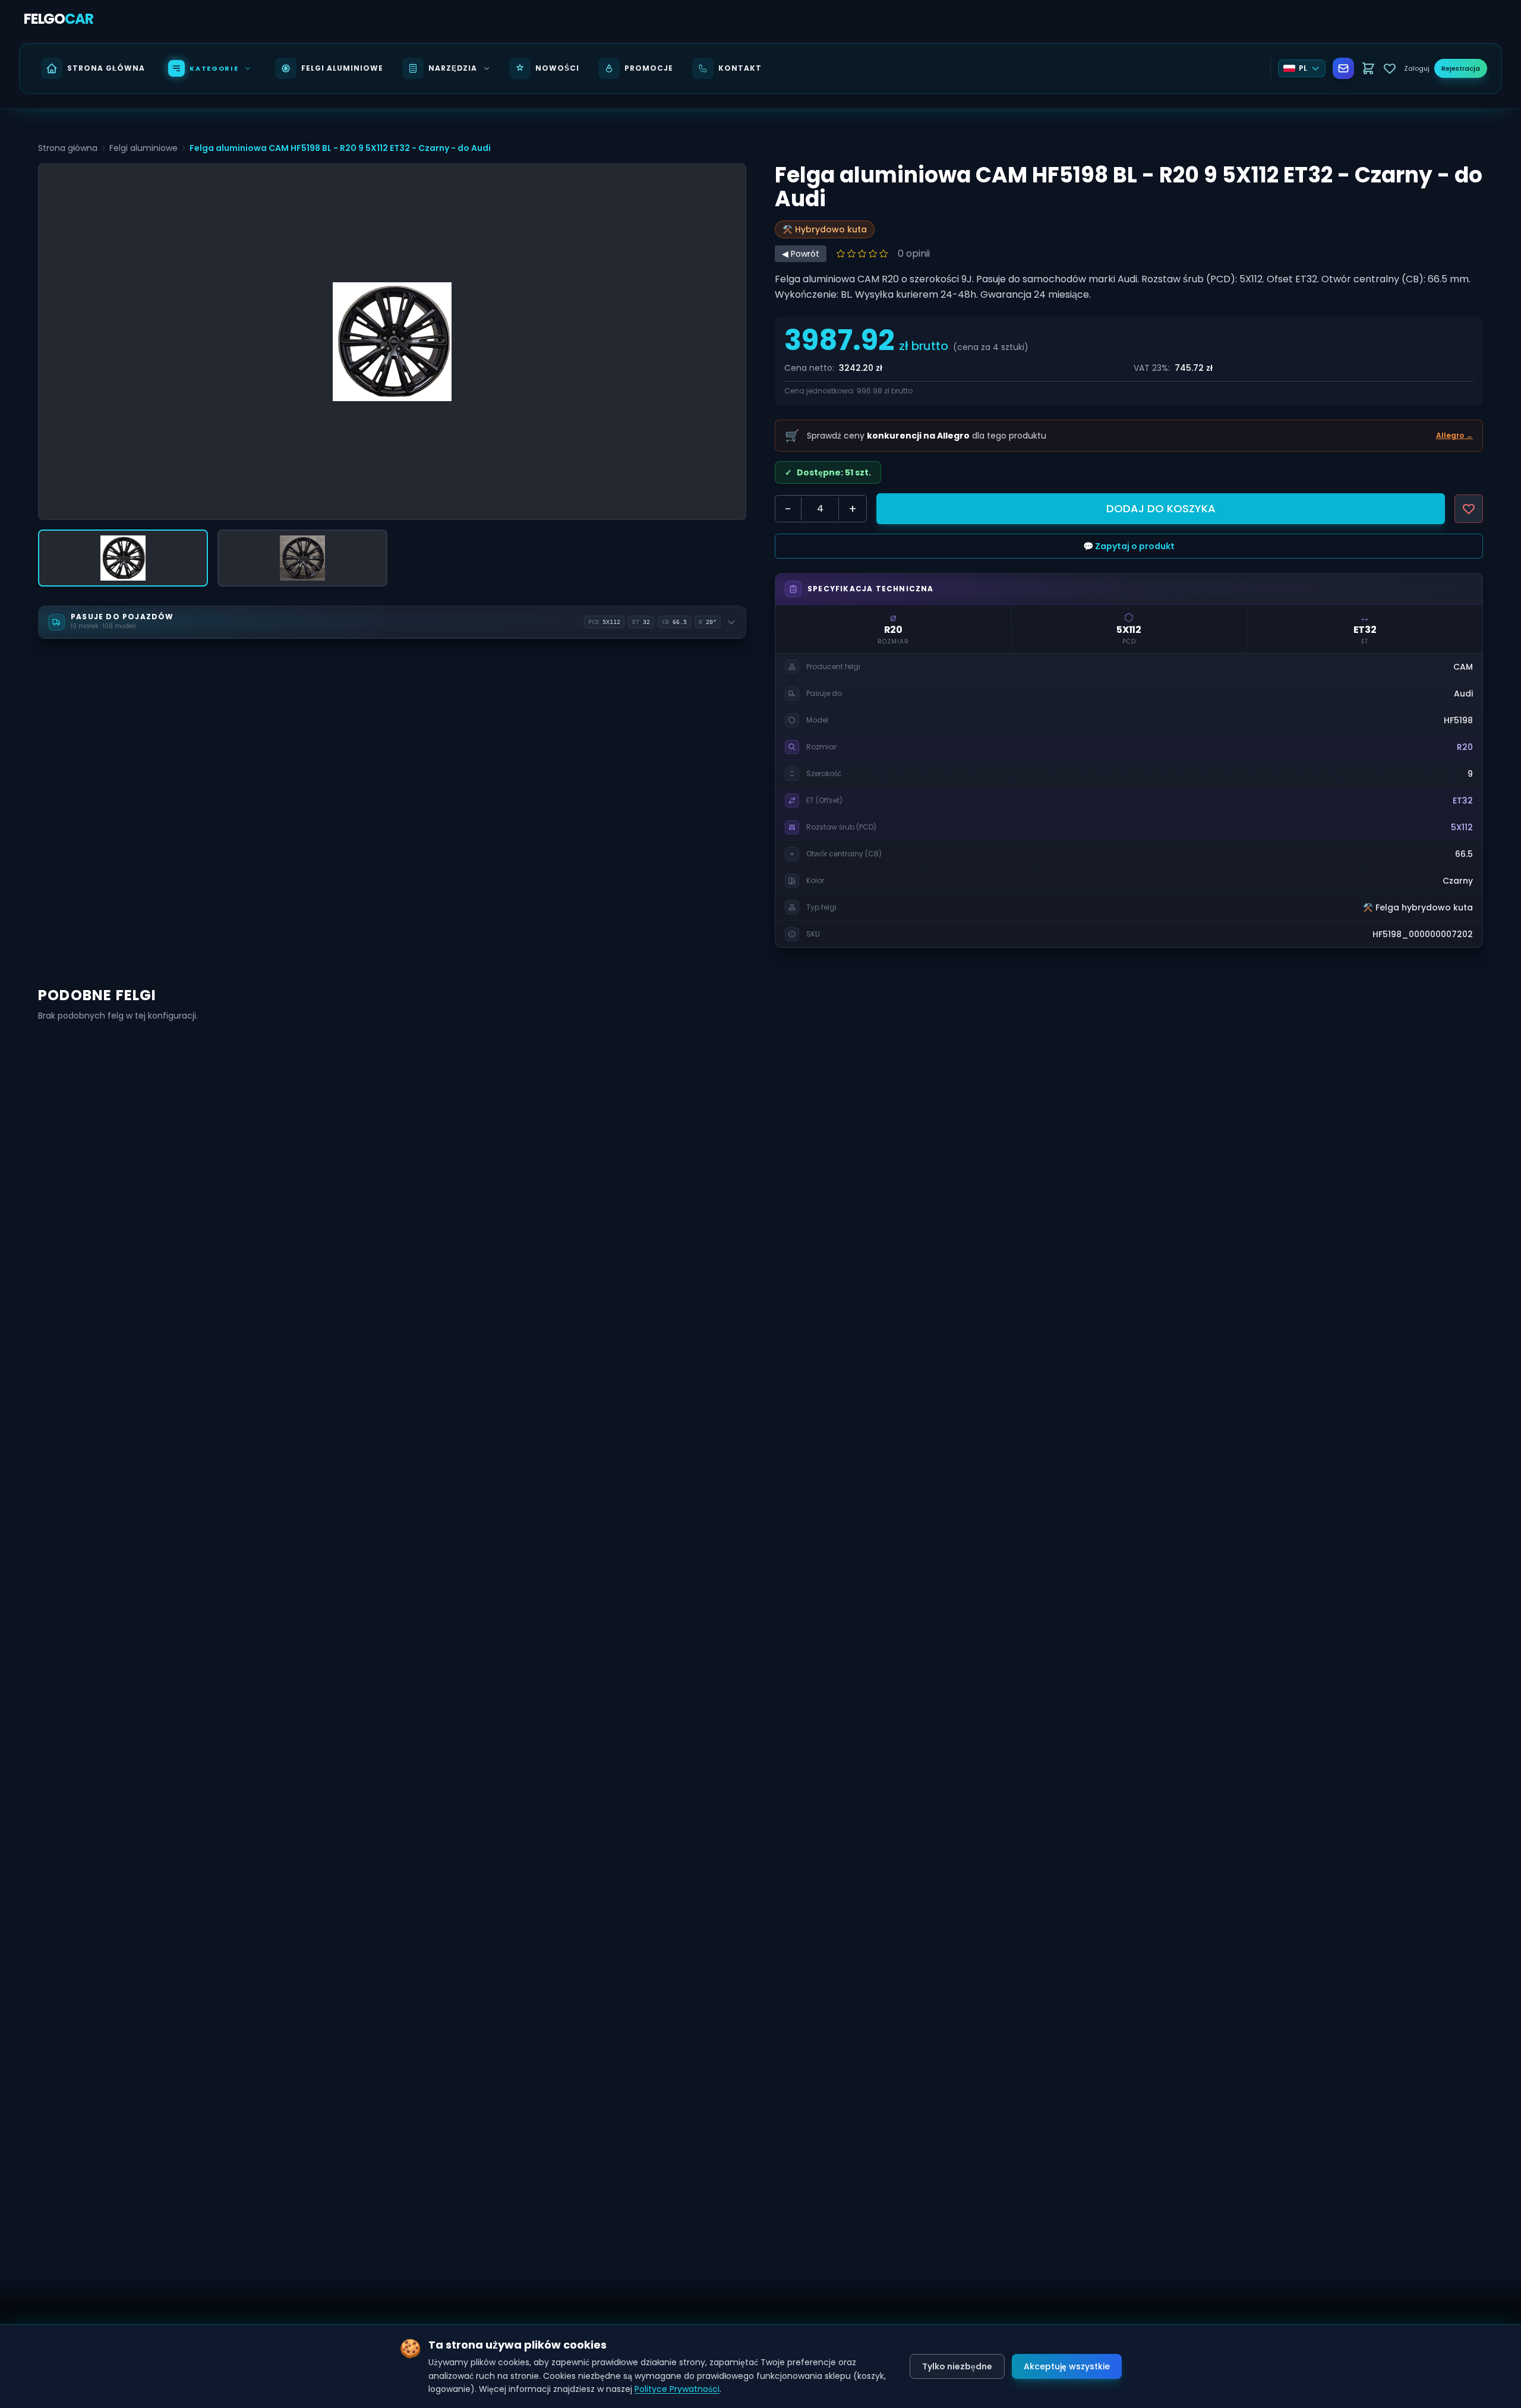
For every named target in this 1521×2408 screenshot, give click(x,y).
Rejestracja (1461, 68)
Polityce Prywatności (677, 2389)
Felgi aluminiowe (143, 148)
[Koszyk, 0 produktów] (1368, 68)
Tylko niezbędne (957, 2366)
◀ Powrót (801, 254)
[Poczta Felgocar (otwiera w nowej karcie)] (1343, 68)
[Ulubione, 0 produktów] (1390, 68)
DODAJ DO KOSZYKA (1161, 508)
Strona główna (68, 148)
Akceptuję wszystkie (1067, 2366)
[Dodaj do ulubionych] (1469, 509)
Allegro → (1454, 436)
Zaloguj (1417, 68)
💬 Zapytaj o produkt (1129, 546)
